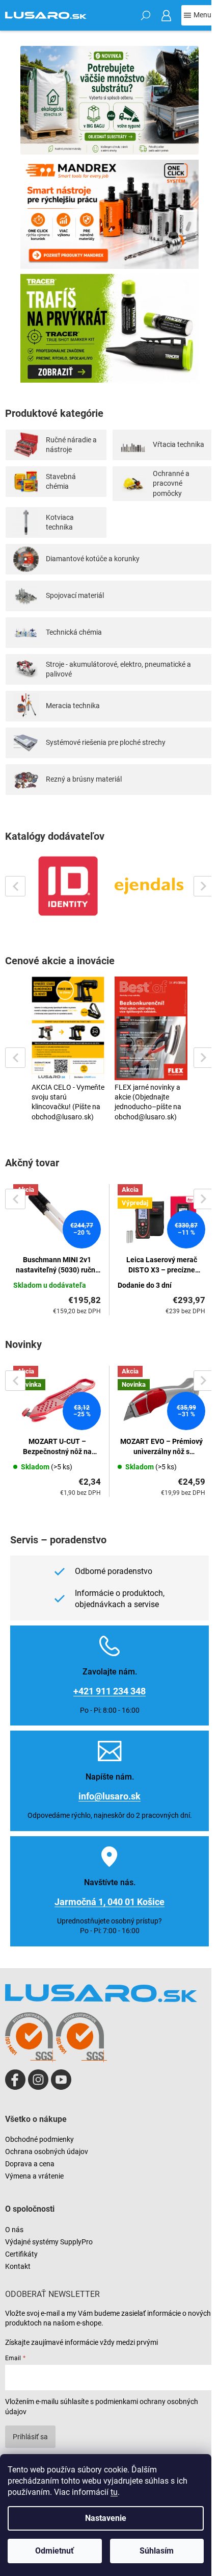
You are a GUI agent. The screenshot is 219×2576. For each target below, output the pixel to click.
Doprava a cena (30, 2164)
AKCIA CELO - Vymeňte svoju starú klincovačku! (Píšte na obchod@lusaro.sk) (68, 1102)
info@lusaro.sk (109, 1796)
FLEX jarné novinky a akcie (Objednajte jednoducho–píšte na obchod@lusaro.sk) (148, 1102)
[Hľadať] (146, 15)
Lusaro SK (15, 2080)
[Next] (204, 886)
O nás (14, 2230)
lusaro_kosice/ (38, 2080)
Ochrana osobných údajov (47, 2152)
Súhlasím (157, 2551)
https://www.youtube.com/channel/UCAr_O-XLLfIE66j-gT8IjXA (61, 2080)
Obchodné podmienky (39, 2139)
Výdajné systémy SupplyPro (49, 2242)
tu (114, 2492)
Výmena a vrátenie (34, 2176)
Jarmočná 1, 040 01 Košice (109, 1902)
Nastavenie (106, 2518)
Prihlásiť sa (30, 2437)
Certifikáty (21, 2254)
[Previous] (15, 886)
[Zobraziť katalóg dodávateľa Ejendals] (151, 886)
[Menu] (198, 15)
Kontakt (18, 2266)
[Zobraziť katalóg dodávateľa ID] (68, 886)
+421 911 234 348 (109, 1691)
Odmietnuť (54, 2551)
